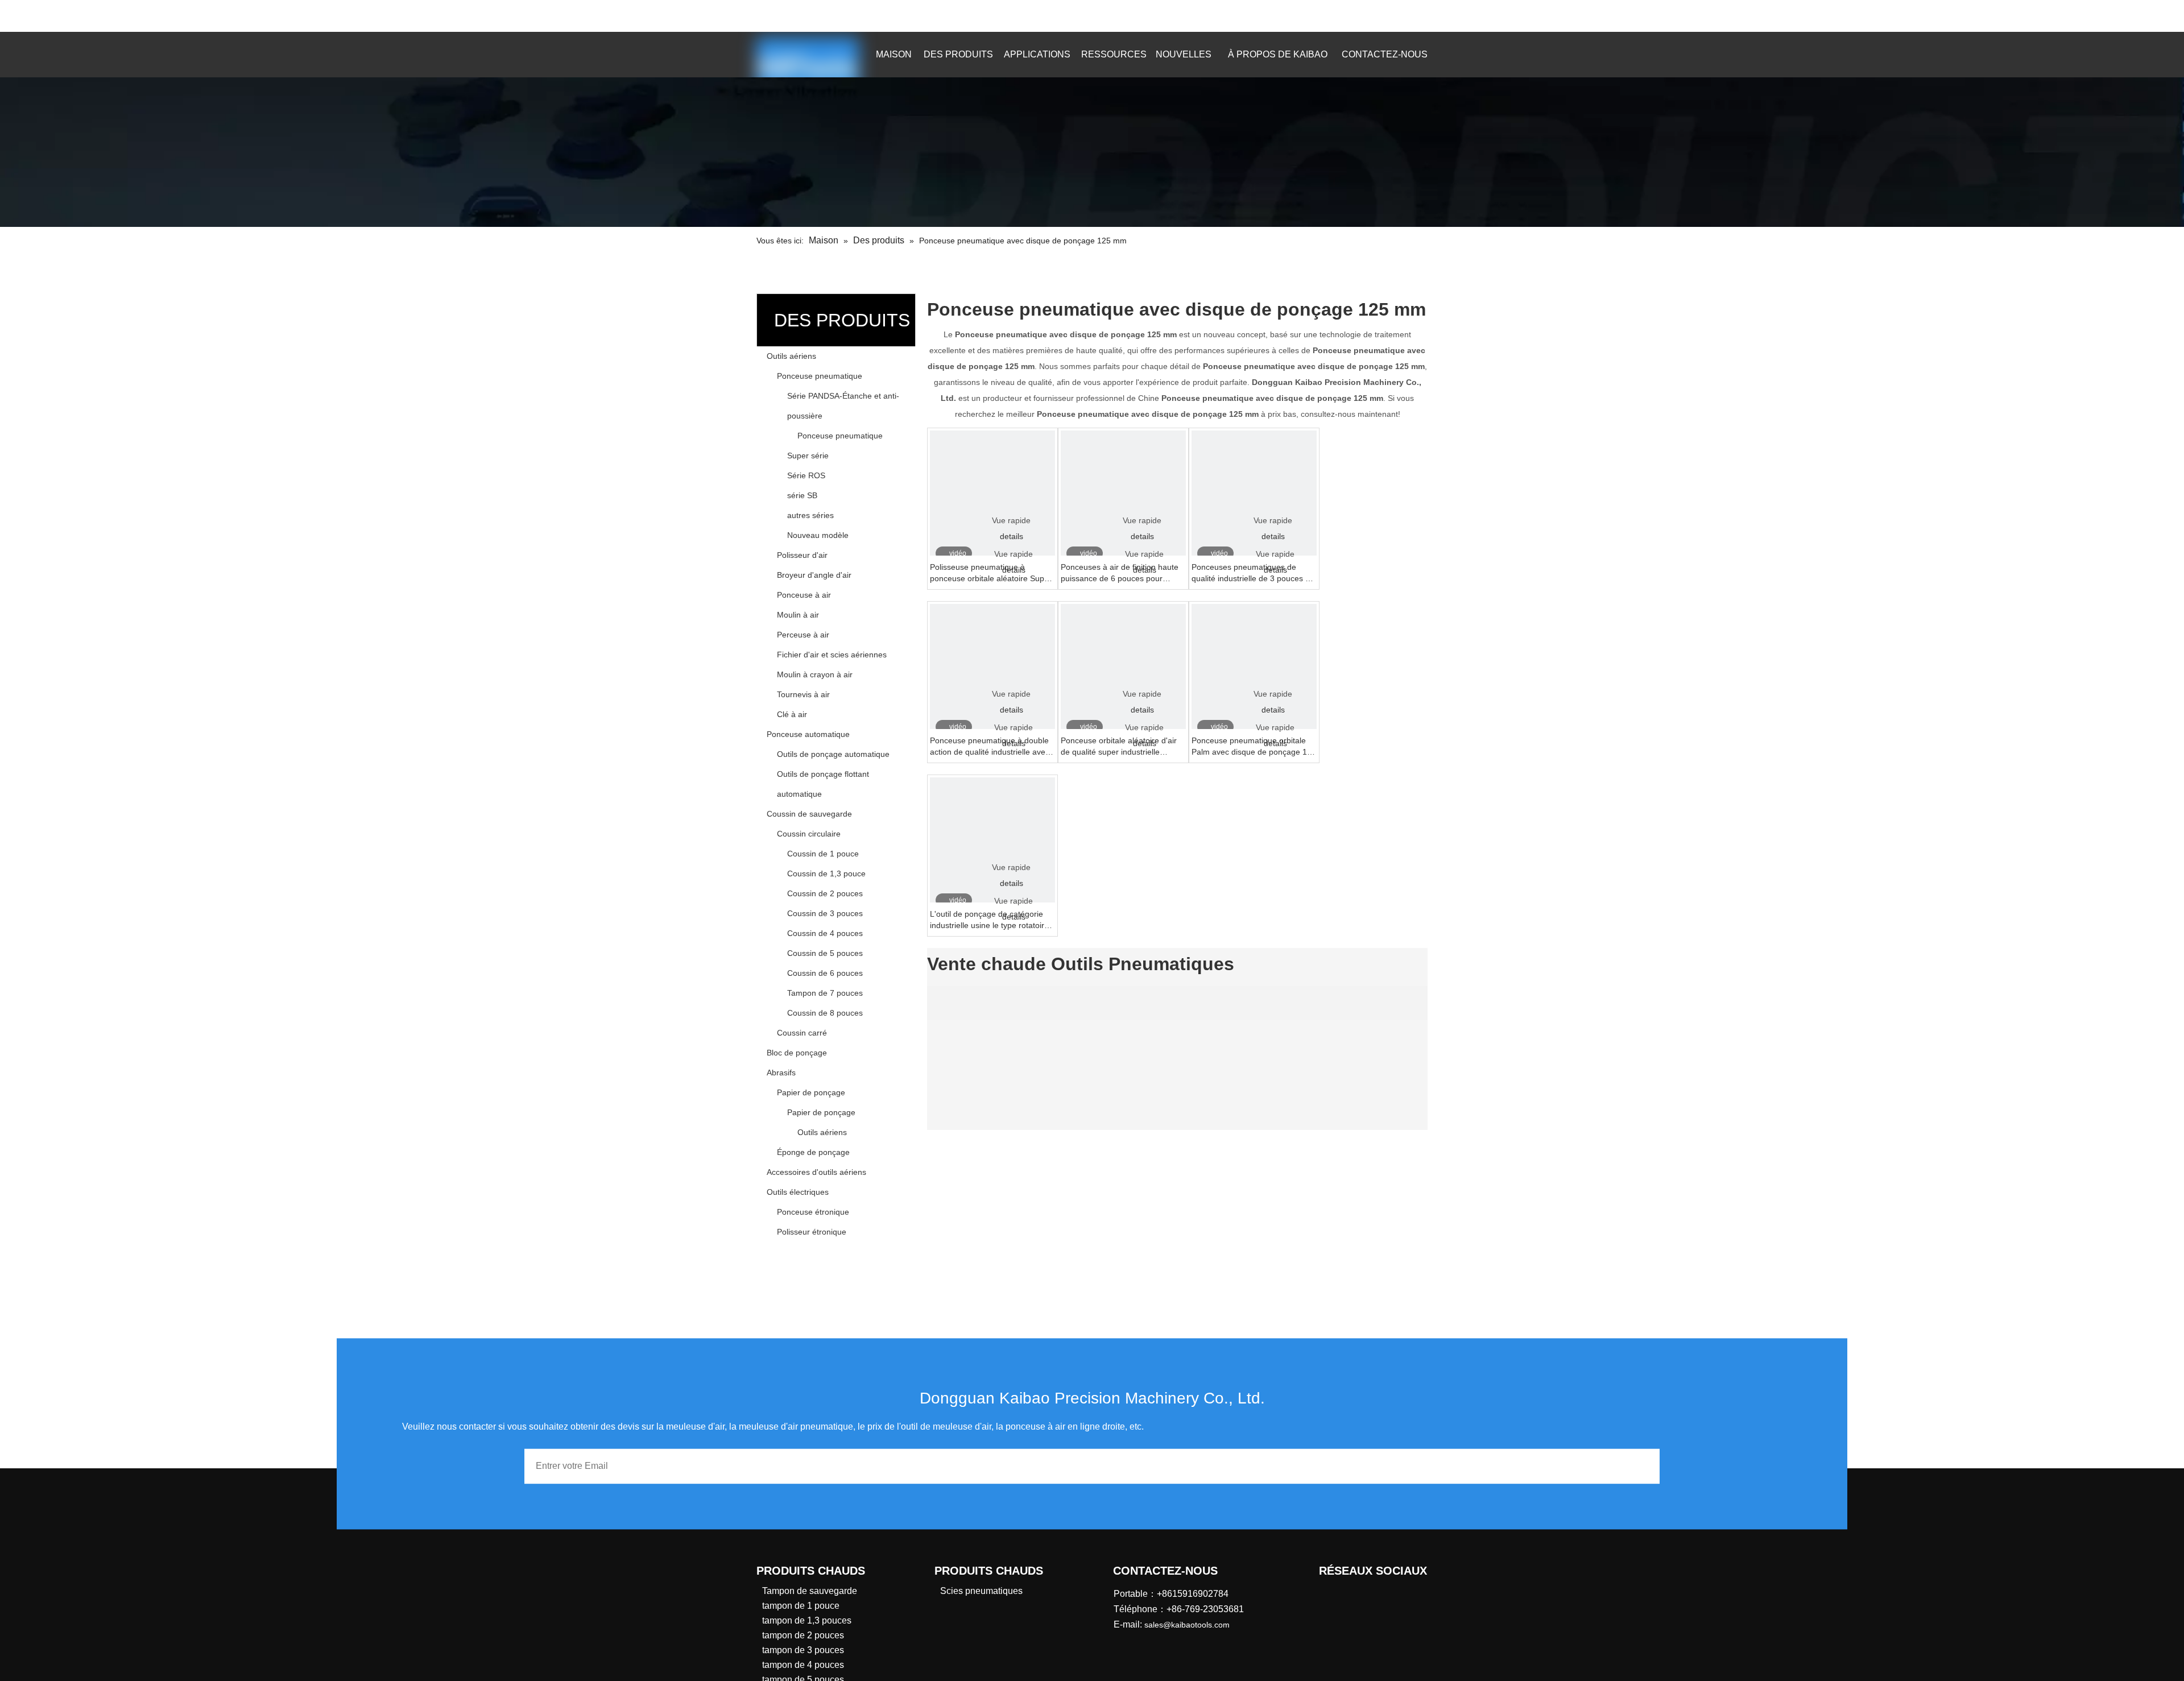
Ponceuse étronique (813, 1212)
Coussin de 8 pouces (825, 1013)
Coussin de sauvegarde (809, 814)
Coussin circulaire (809, 834)
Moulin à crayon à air (815, 674)
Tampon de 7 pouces (825, 993)
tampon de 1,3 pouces (807, 1620)
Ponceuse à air (804, 595)
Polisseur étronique (812, 1232)
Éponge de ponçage (813, 1152)
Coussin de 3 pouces (825, 913)
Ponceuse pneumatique (820, 376)
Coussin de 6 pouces (825, 973)
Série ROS (806, 475)
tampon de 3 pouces (803, 1650)
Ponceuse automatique (808, 734)
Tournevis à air (803, 694)
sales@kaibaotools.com (893, 14)
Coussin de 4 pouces (825, 933)
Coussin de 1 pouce (823, 854)
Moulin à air (798, 615)
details (1012, 536)
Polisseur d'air (802, 555)
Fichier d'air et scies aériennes (832, 655)
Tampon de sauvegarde (810, 1591)
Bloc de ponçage (797, 1053)
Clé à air (792, 714)
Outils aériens (791, 356)
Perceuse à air (803, 635)
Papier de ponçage (811, 1092)
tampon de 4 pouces (803, 1665)
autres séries (810, 515)
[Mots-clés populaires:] (1399, 16)
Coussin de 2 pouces (825, 893)
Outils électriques (798, 1192)
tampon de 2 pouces (803, 1635)
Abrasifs (781, 1073)
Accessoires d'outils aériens (816, 1172)
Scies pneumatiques (981, 1591)
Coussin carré (802, 1033)
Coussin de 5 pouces (825, 953)
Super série (808, 456)
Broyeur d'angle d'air (814, 575)
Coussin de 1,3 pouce (826, 873)
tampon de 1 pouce (801, 1606)
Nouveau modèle (818, 535)
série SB (802, 495)
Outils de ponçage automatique (833, 754)
